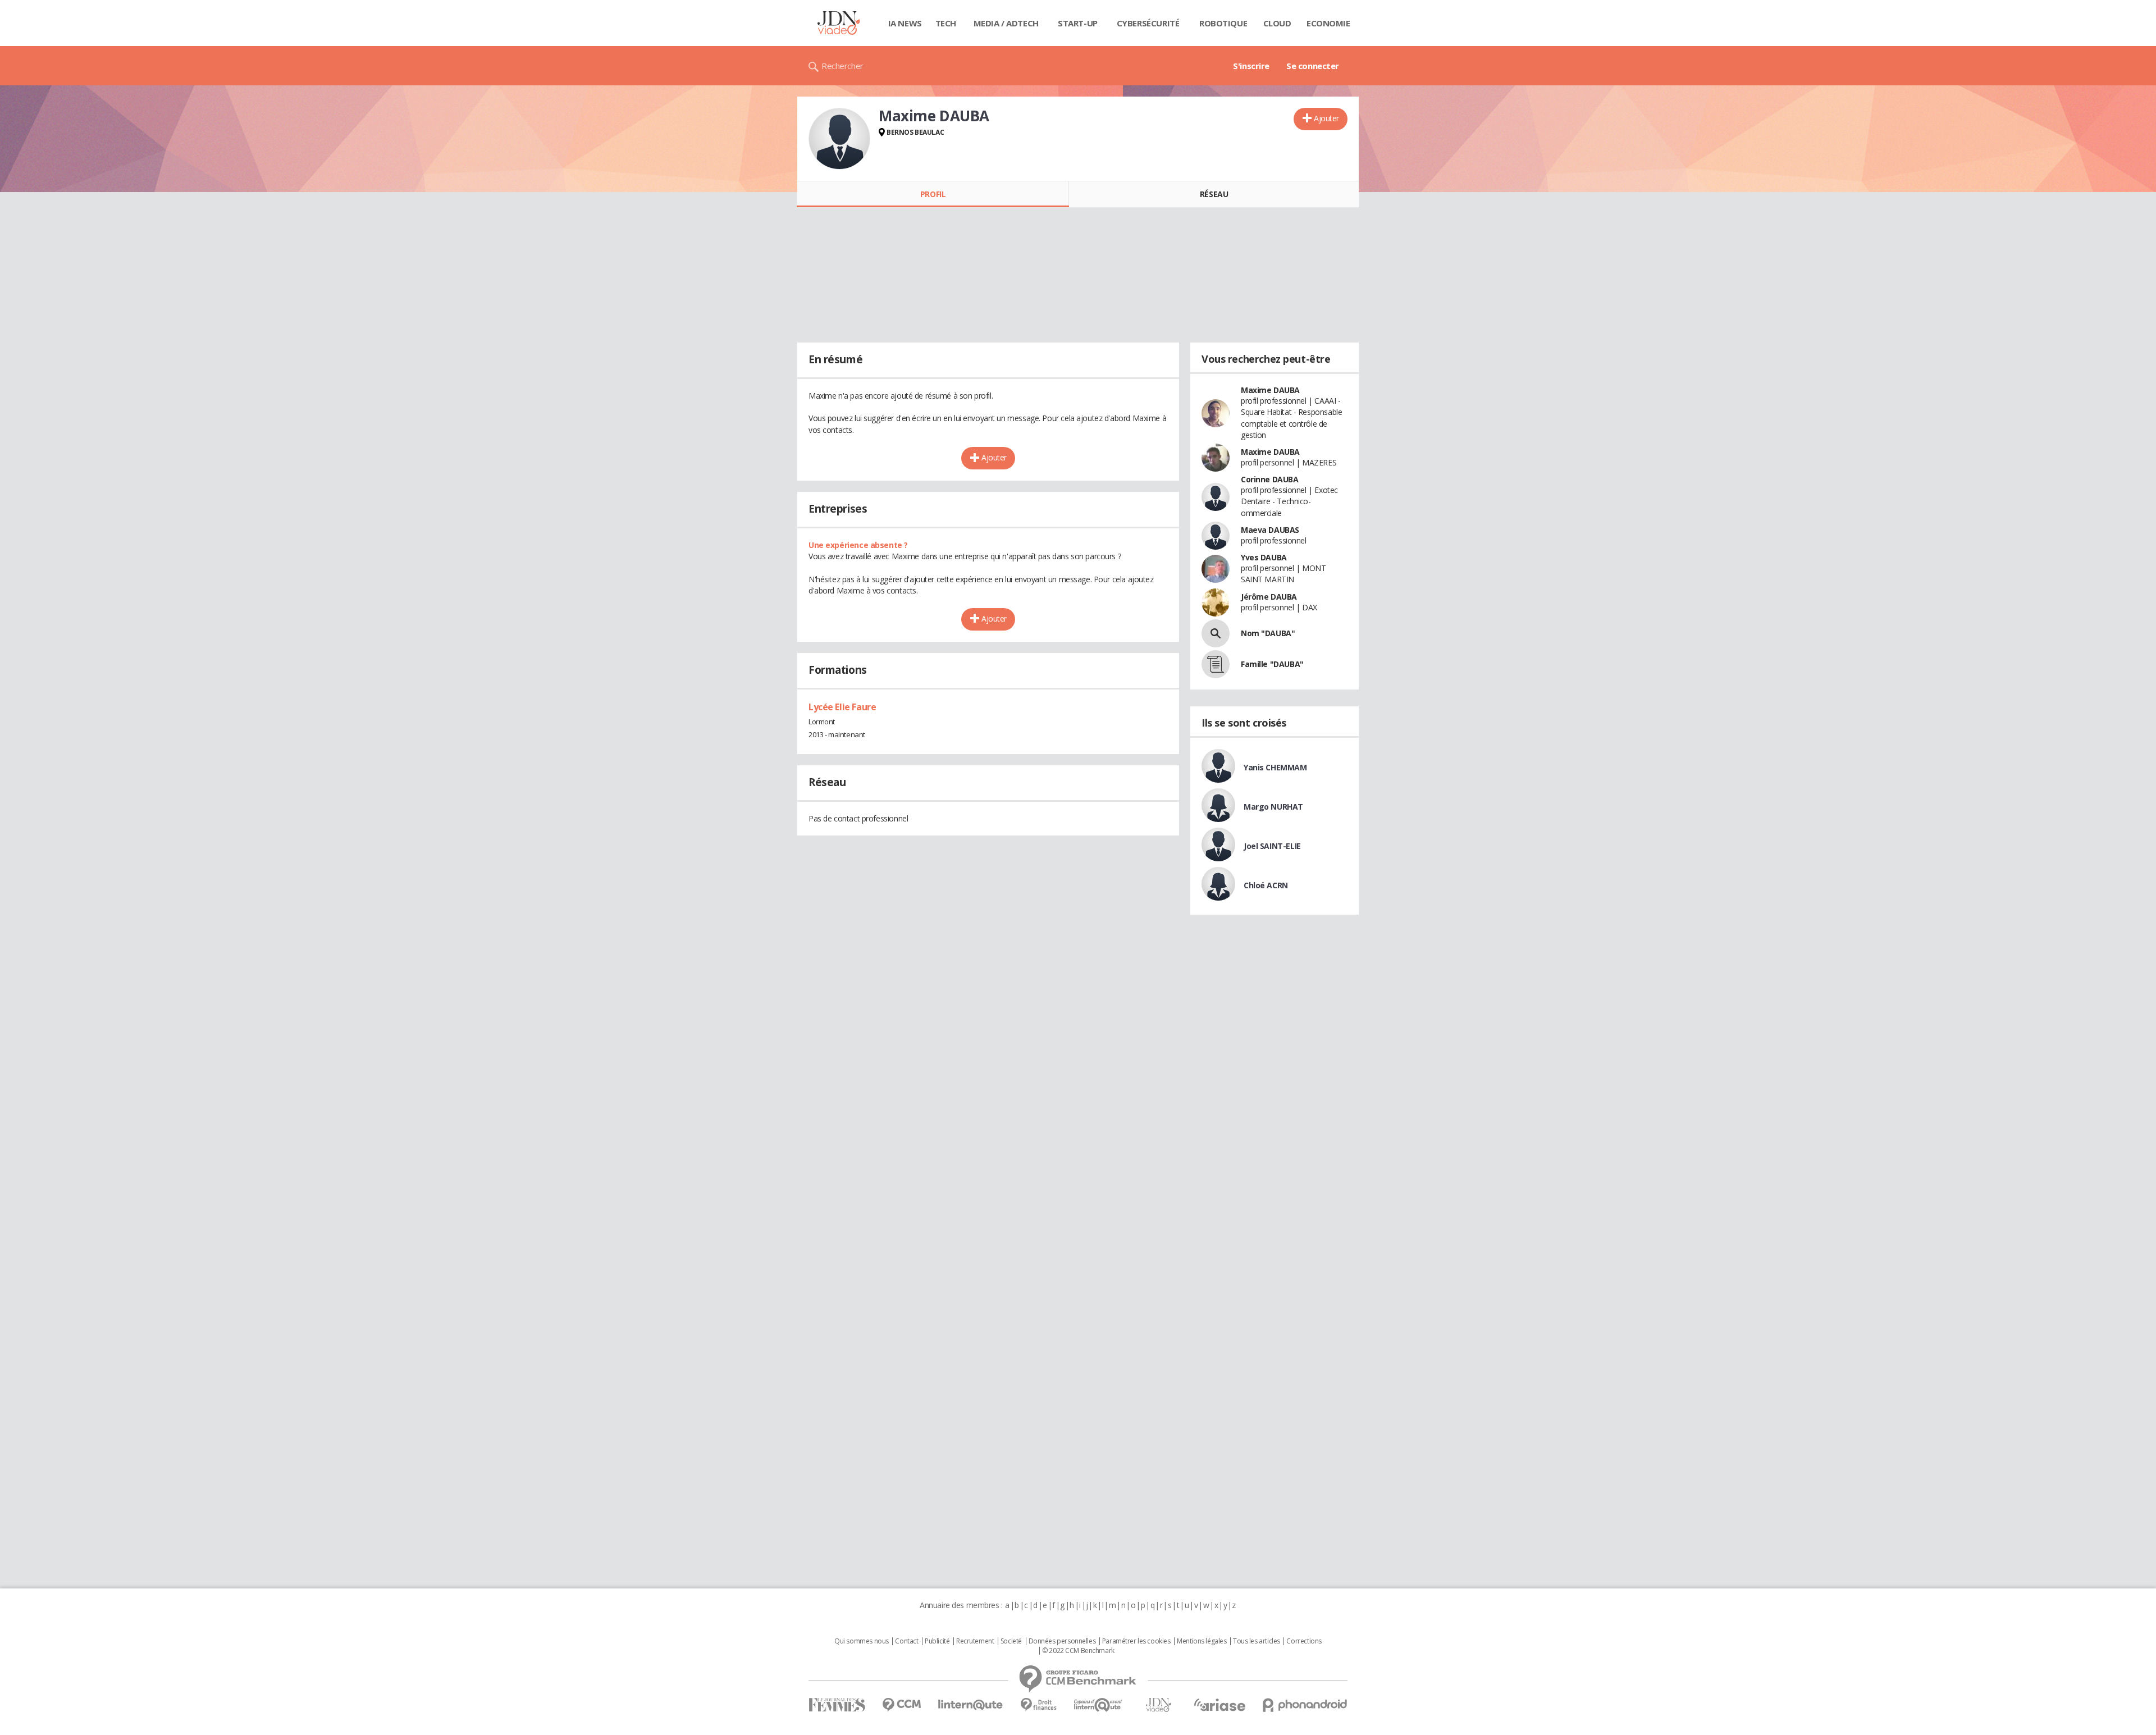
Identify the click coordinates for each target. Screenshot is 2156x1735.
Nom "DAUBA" (1268, 633)
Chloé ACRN (1266, 885)
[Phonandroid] (1305, 1705)
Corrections (1304, 1641)
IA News (905, 23)
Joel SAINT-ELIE (1272, 846)
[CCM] (901, 1705)
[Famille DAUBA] (1216, 664)
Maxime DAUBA (1270, 390)
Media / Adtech (1006, 23)
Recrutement (975, 1641)
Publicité (937, 1641)
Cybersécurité (1148, 23)
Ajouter (1326, 118)
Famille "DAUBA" (1272, 664)
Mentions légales (1202, 1641)
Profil (933, 194)
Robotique (1223, 23)
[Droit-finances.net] (1038, 1705)
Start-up (1078, 23)
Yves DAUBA (1264, 557)
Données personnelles (1062, 1641)
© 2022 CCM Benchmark (1078, 1651)
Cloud (1277, 23)
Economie (1328, 23)
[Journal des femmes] (837, 1705)
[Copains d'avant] (1098, 1705)
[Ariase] (1219, 1705)
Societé (1011, 1641)
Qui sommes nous (862, 1641)
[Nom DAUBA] (1216, 633)
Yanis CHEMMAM (1275, 767)
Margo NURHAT (1273, 807)
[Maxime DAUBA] (839, 139)
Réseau (1214, 194)
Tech (946, 23)
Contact (906, 1641)
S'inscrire (1251, 66)
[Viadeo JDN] (1158, 1705)
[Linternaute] (971, 1705)
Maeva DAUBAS (1270, 530)
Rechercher (842, 66)
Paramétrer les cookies (1136, 1641)
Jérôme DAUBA (1269, 597)
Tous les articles (1257, 1641)
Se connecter (1313, 66)
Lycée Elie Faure (842, 707)
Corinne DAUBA (1270, 479)
